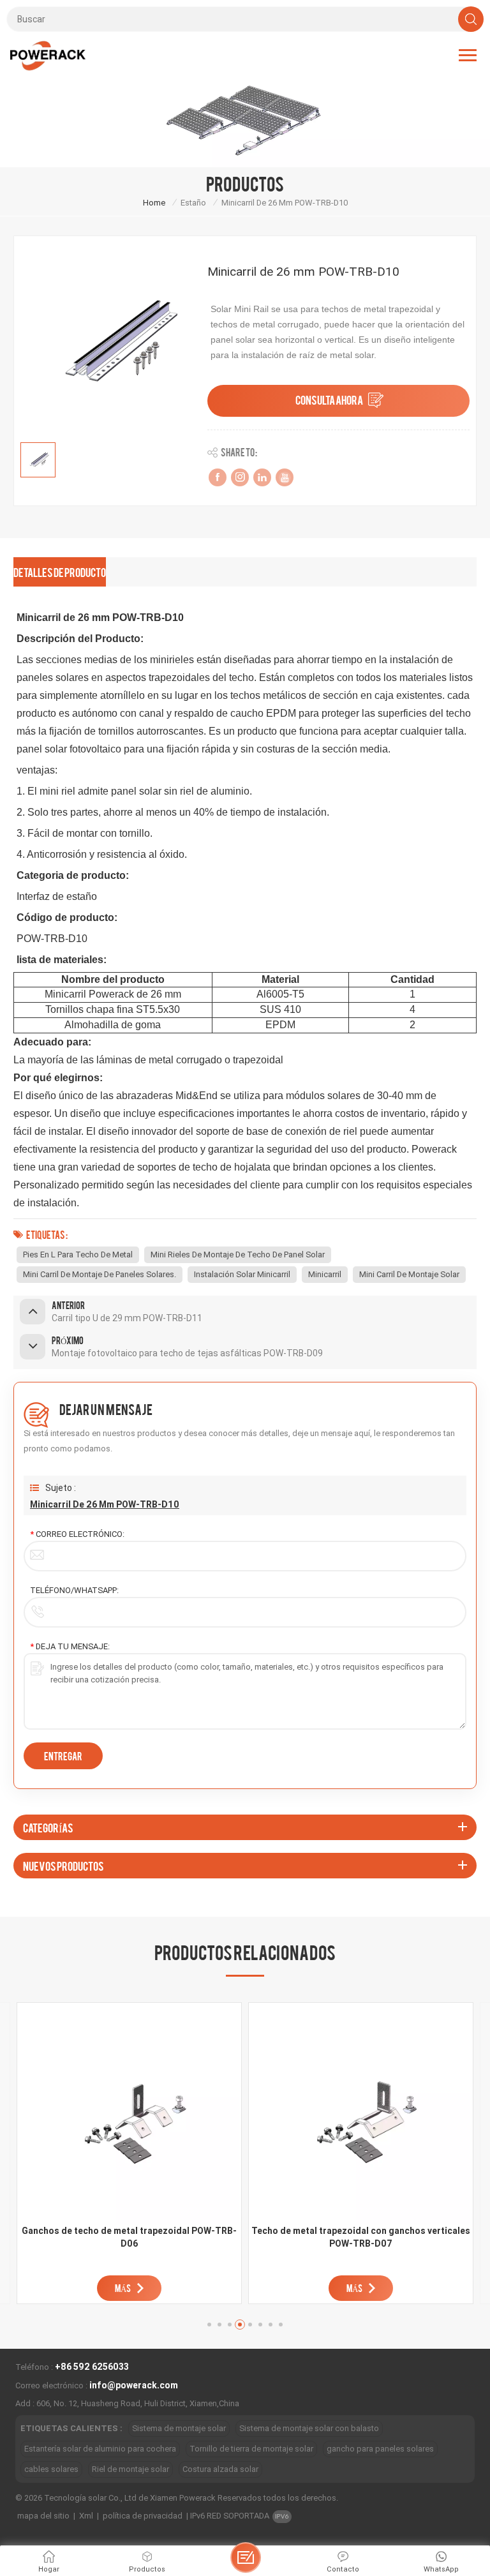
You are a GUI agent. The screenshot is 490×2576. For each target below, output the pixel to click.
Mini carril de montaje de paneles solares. (100, 1274)
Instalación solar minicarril (242, 1274)
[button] (209, 2325)
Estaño (193, 203)
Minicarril (325, 1274)
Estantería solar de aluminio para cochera (100, 2449)
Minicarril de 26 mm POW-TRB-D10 (105, 1504)
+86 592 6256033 (92, 2367)
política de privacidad (143, 2516)
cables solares (51, 2469)
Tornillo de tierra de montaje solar (251, 2449)
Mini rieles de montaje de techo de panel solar (238, 1254)
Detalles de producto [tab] (60, 572)
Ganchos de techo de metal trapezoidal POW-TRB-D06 (129, 2237)
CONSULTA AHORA (329, 399)
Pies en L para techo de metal (78, 1254)
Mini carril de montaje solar (409, 1274)
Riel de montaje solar (130, 2469)
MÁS (123, 2288)
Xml (86, 2516)
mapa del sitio (43, 2516)
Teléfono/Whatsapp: (74, 1590)
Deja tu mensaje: (70, 1646)
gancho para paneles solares (380, 2449)
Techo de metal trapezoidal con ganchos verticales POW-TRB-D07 (361, 2237)
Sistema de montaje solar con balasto (309, 2428)
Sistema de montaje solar (179, 2428)
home (154, 203)
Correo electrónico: (77, 1534)
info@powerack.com (134, 2385)
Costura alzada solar (220, 2469)
